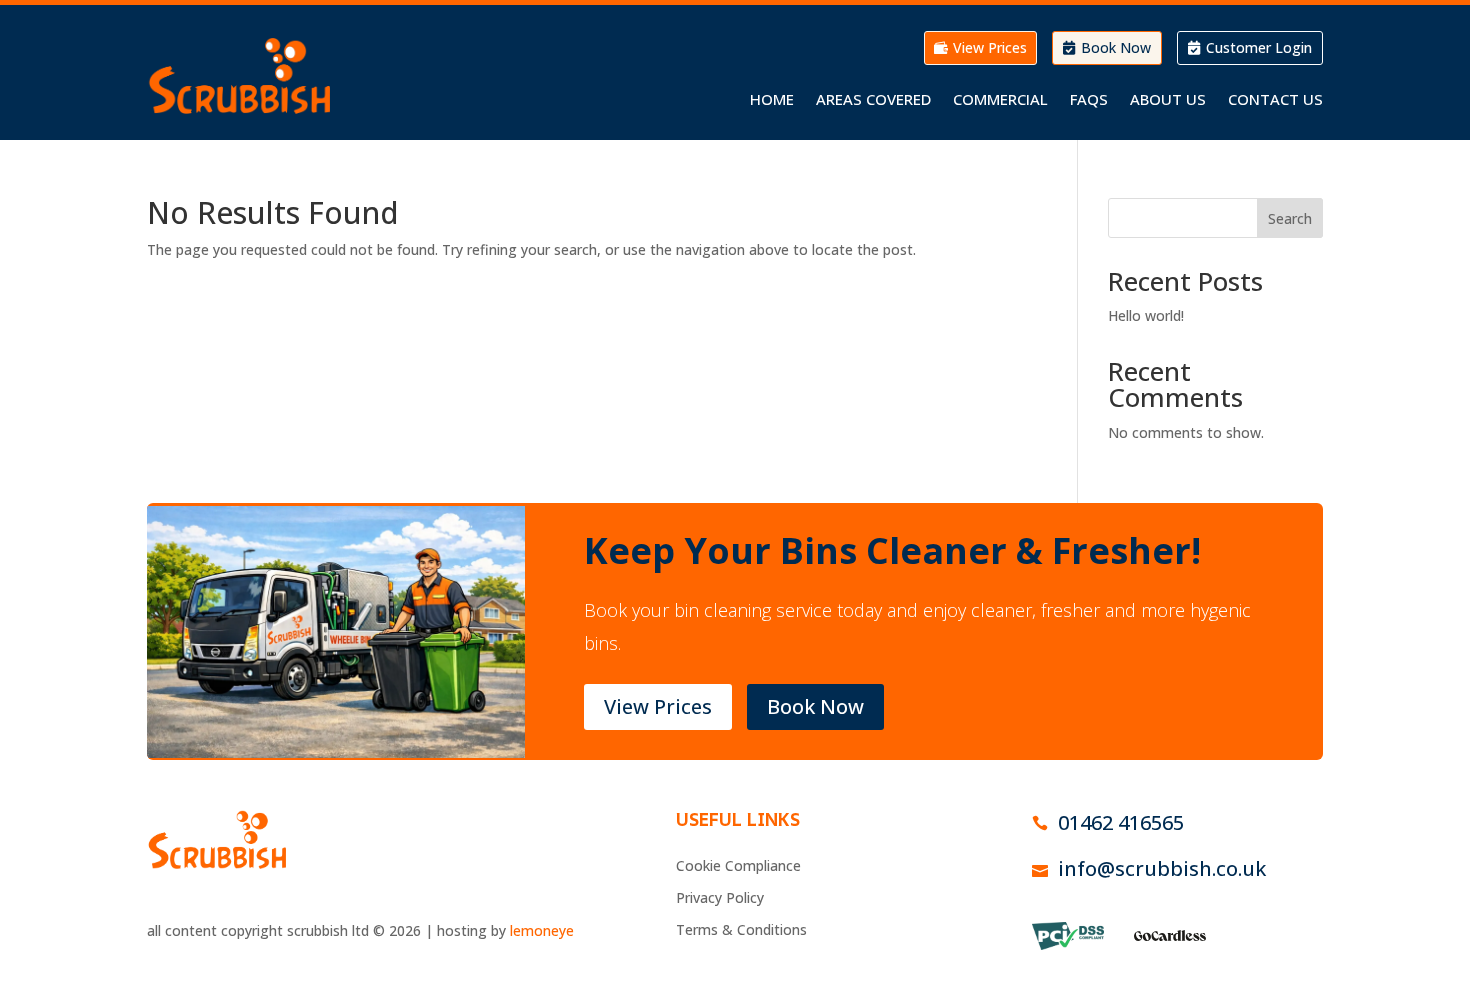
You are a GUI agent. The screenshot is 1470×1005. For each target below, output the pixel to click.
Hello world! (1146, 315)
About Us (1168, 100)
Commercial (1000, 100)
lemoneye (542, 930)
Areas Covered (873, 100)
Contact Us (1275, 100)
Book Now (1116, 47)
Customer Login (1259, 47)
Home (772, 100)
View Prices (990, 47)
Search (1290, 218)
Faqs (1089, 100)
